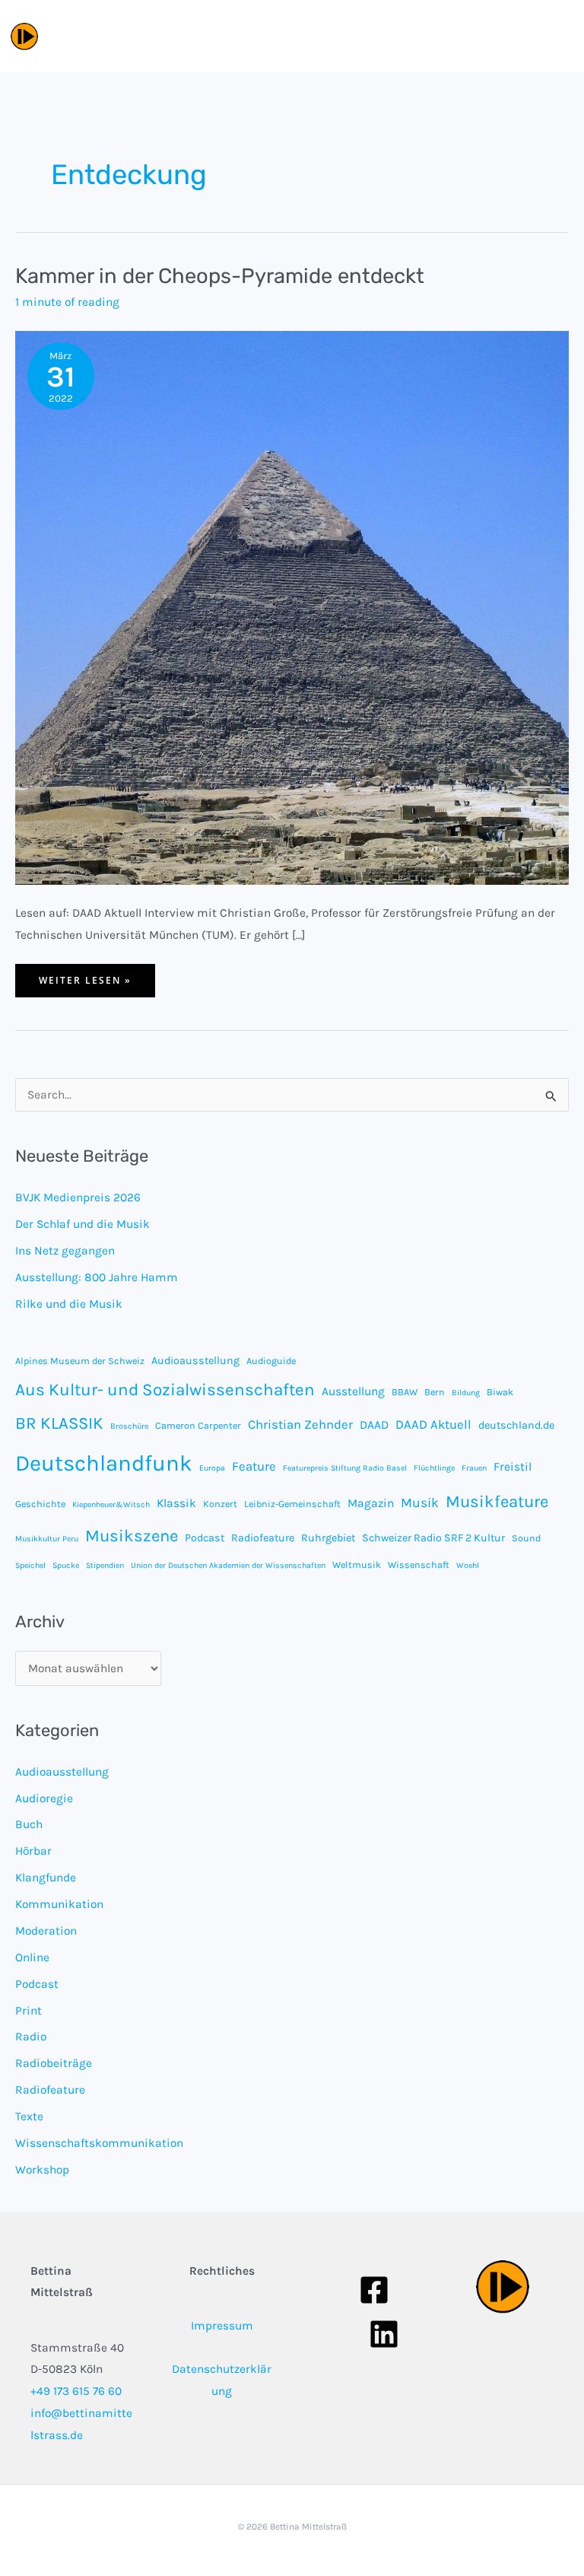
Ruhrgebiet (328, 1538)
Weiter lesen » (85, 985)
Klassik (176, 1503)
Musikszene (132, 1536)
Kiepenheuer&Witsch (111, 1504)
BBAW (405, 1392)
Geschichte (40, 1504)
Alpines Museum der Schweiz (80, 1361)
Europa (212, 1468)
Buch (29, 1824)
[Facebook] (374, 2290)
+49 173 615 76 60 (76, 2391)
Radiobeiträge (54, 2063)
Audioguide (271, 1361)
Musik (420, 1503)
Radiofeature (263, 1538)
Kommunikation (59, 1904)
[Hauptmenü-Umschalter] (556, 36)
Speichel (30, 1565)
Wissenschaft (419, 1565)
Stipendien (105, 1565)
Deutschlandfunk (104, 1463)
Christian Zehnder (300, 1425)
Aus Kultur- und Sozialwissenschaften (165, 1390)
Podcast (205, 1538)
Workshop (42, 2170)
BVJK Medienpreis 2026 (78, 1197)
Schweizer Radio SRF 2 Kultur (433, 1538)
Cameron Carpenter (198, 1425)
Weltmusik (357, 1565)
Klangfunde (46, 1878)
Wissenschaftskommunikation (99, 2143)
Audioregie (44, 1798)
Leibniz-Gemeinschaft (292, 1504)
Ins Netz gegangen (65, 1251)
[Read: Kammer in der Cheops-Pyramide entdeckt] (292, 606)
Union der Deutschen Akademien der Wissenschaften (228, 1565)
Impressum (222, 2326)
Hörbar (33, 1851)
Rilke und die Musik (69, 1304)
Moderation (46, 1931)
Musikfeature (497, 1502)
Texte (29, 2116)
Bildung (466, 1393)
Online (32, 1957)
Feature (254, 1466)
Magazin (371, 1503)
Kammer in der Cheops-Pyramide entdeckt (220, 276)
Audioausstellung (195, 1361)
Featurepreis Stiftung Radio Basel (345, 1468)
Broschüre (129, 1426)
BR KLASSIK (59, 1423)
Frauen (474, 1468)
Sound (526, 1538)
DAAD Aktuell (433, 1425)
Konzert (220, 1504)
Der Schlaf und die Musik (83, 1224)
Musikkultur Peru (47, 1539)
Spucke (66, 1565)
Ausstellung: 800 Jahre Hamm (97, 1277)
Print (29, 2011)
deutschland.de (516, 1425)
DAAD (374, 1425)
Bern (435, 1392)
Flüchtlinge (434, 1468)
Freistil (513, 1467)
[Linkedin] (384, 2334)
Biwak (500, 1392)
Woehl (468, 1565)
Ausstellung (353, 1391)
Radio (31, 2037)
